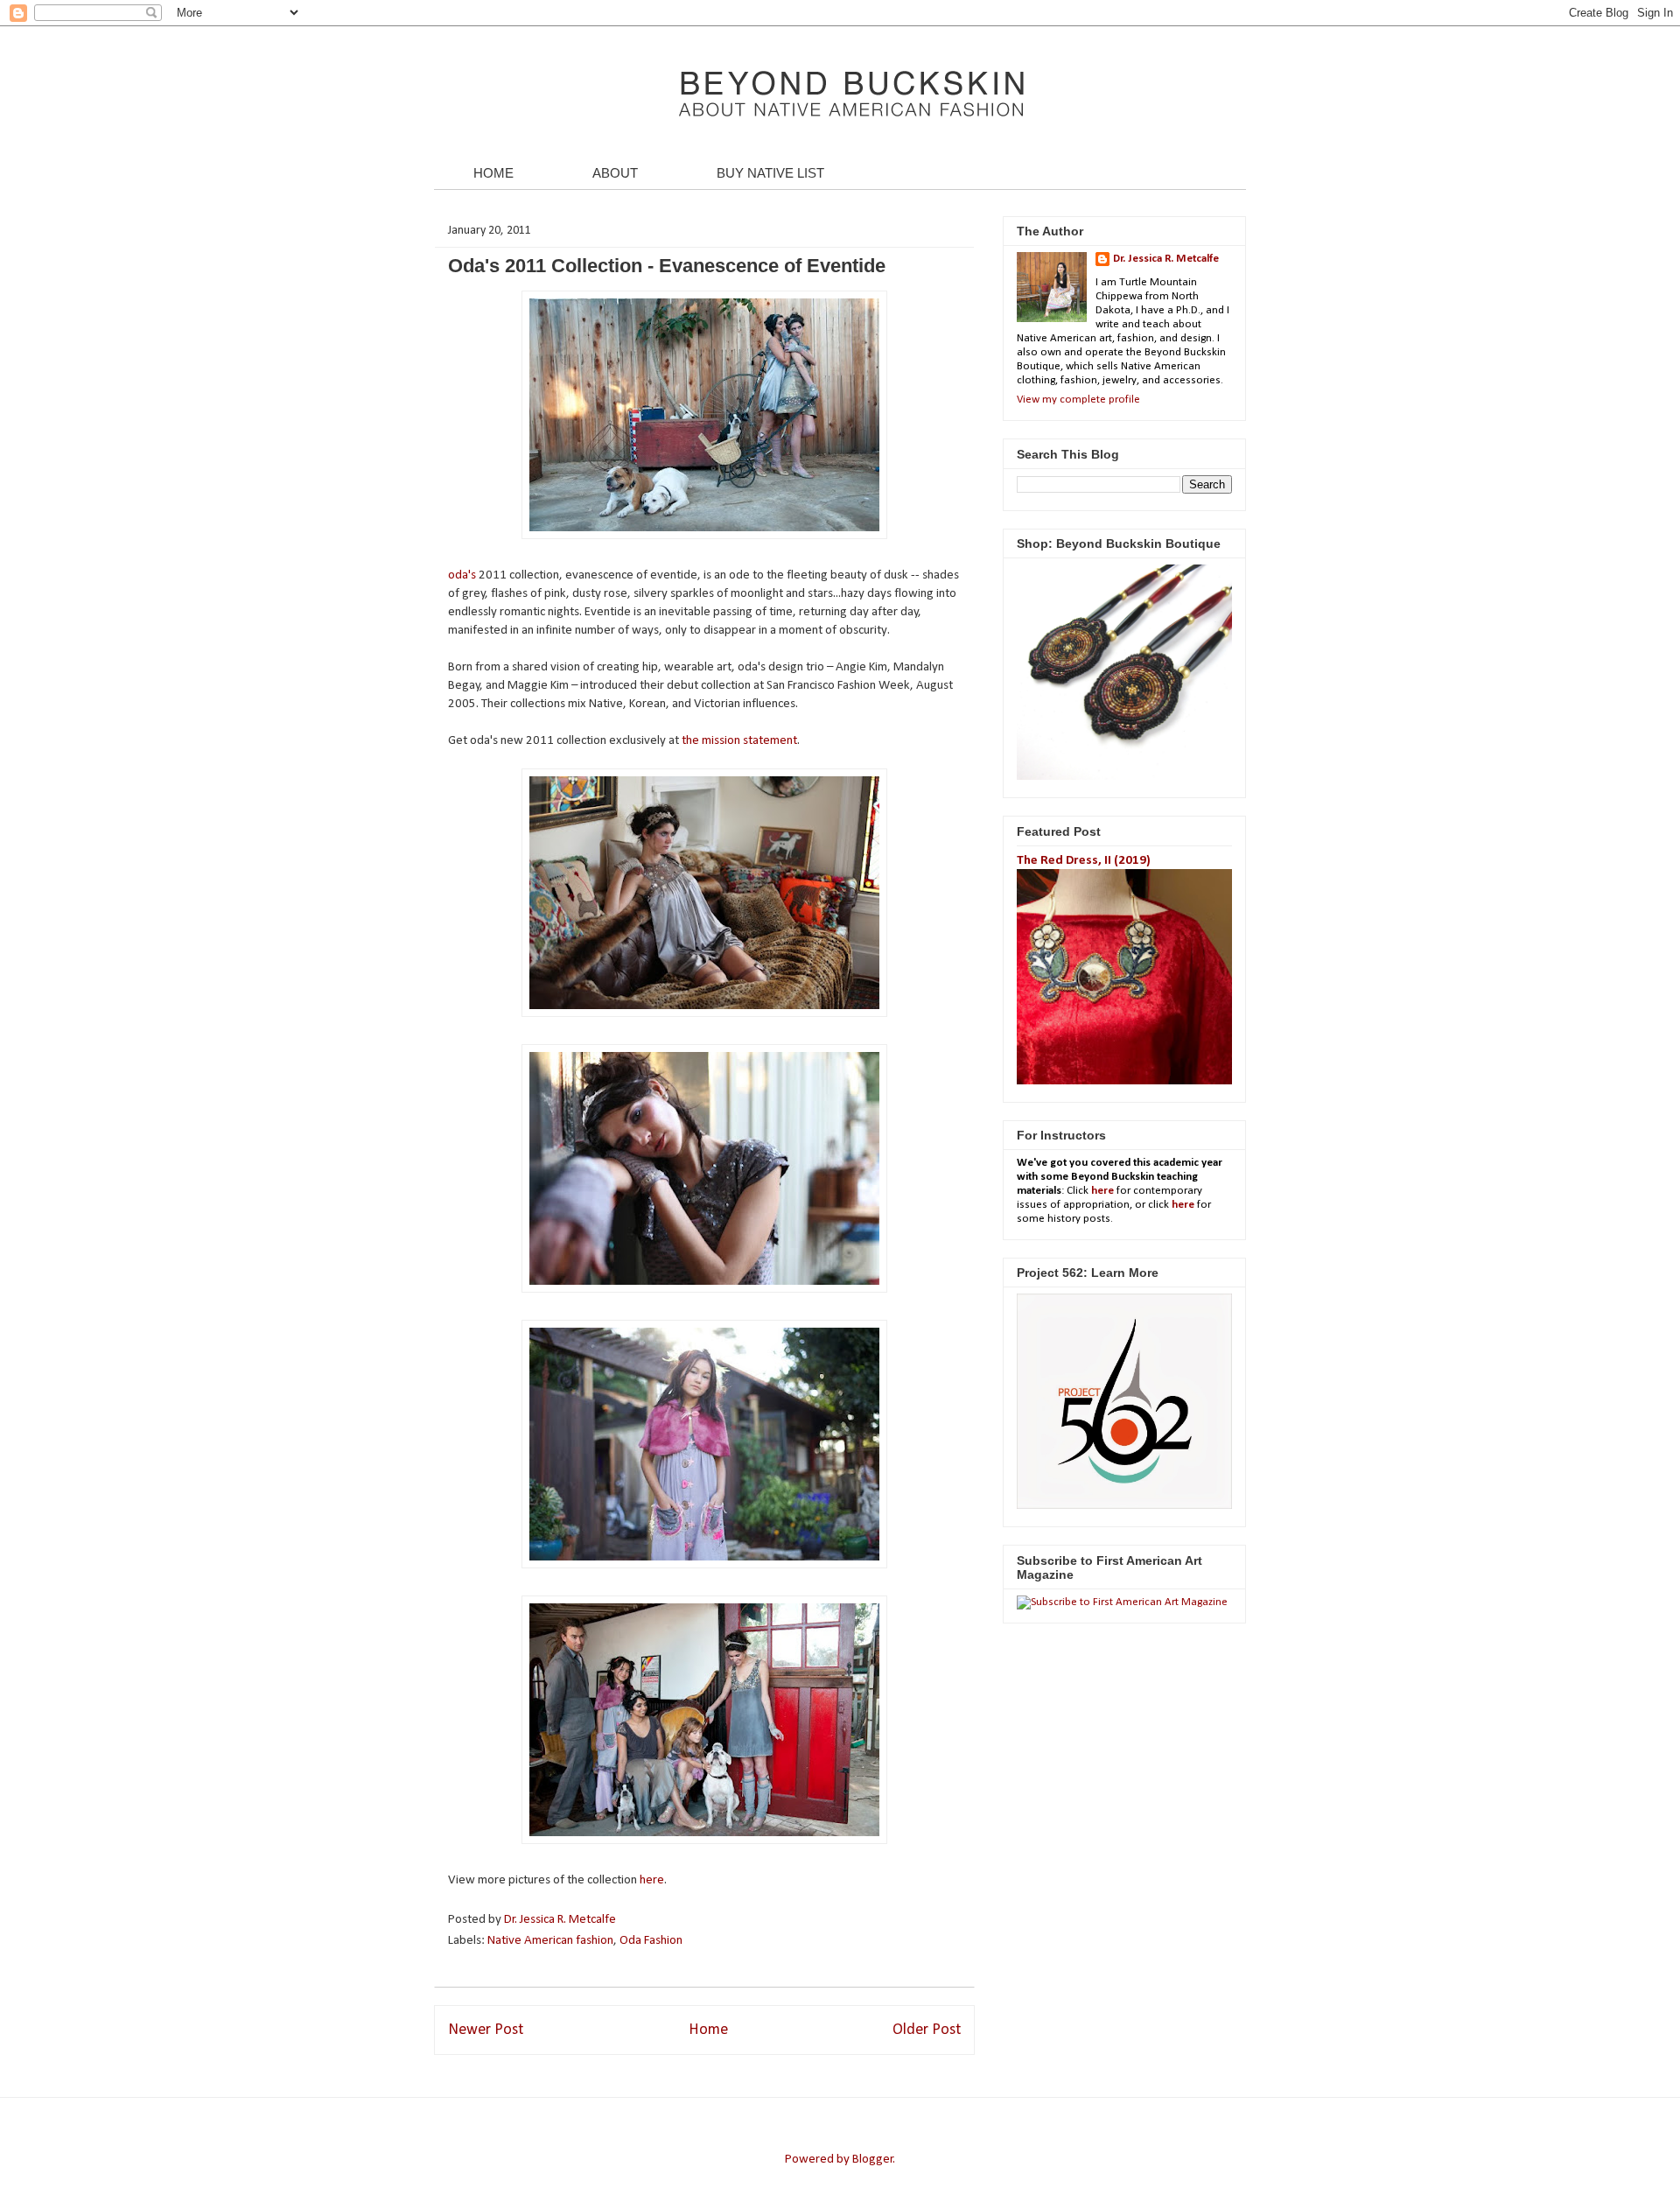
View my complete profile (1078, 400)
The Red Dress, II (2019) (1084, 861)
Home (708, 2030)
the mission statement (739, 741)
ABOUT (615, 173)
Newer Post (486, 2030)
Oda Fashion (651, 1941)
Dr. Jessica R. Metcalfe (561, 1920)
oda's (462, 575)
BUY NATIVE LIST (770, 173)
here (652, 1880)
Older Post (927, 2030)
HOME (493, 173)
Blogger (873, 2160)
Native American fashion (550, 1941)
